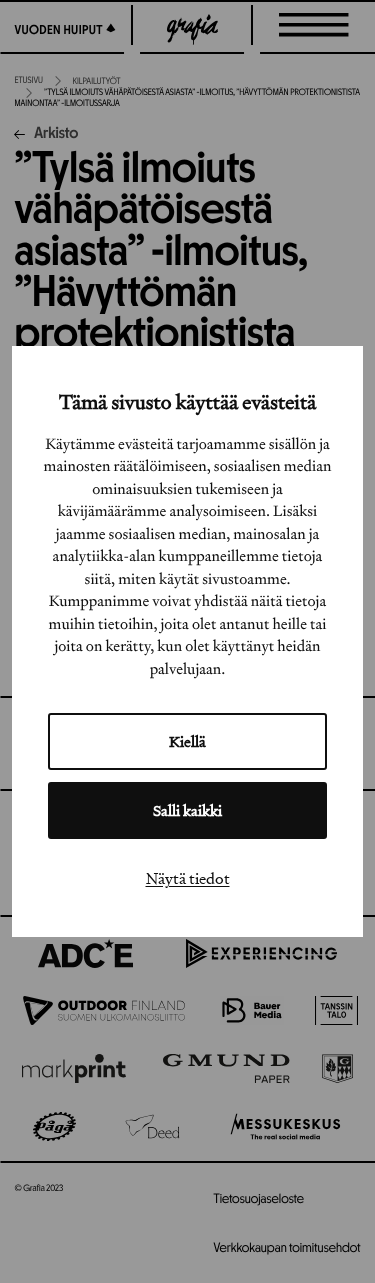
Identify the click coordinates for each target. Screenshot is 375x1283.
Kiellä (187, 741)
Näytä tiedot (188, 878)
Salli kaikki (187, 810)
